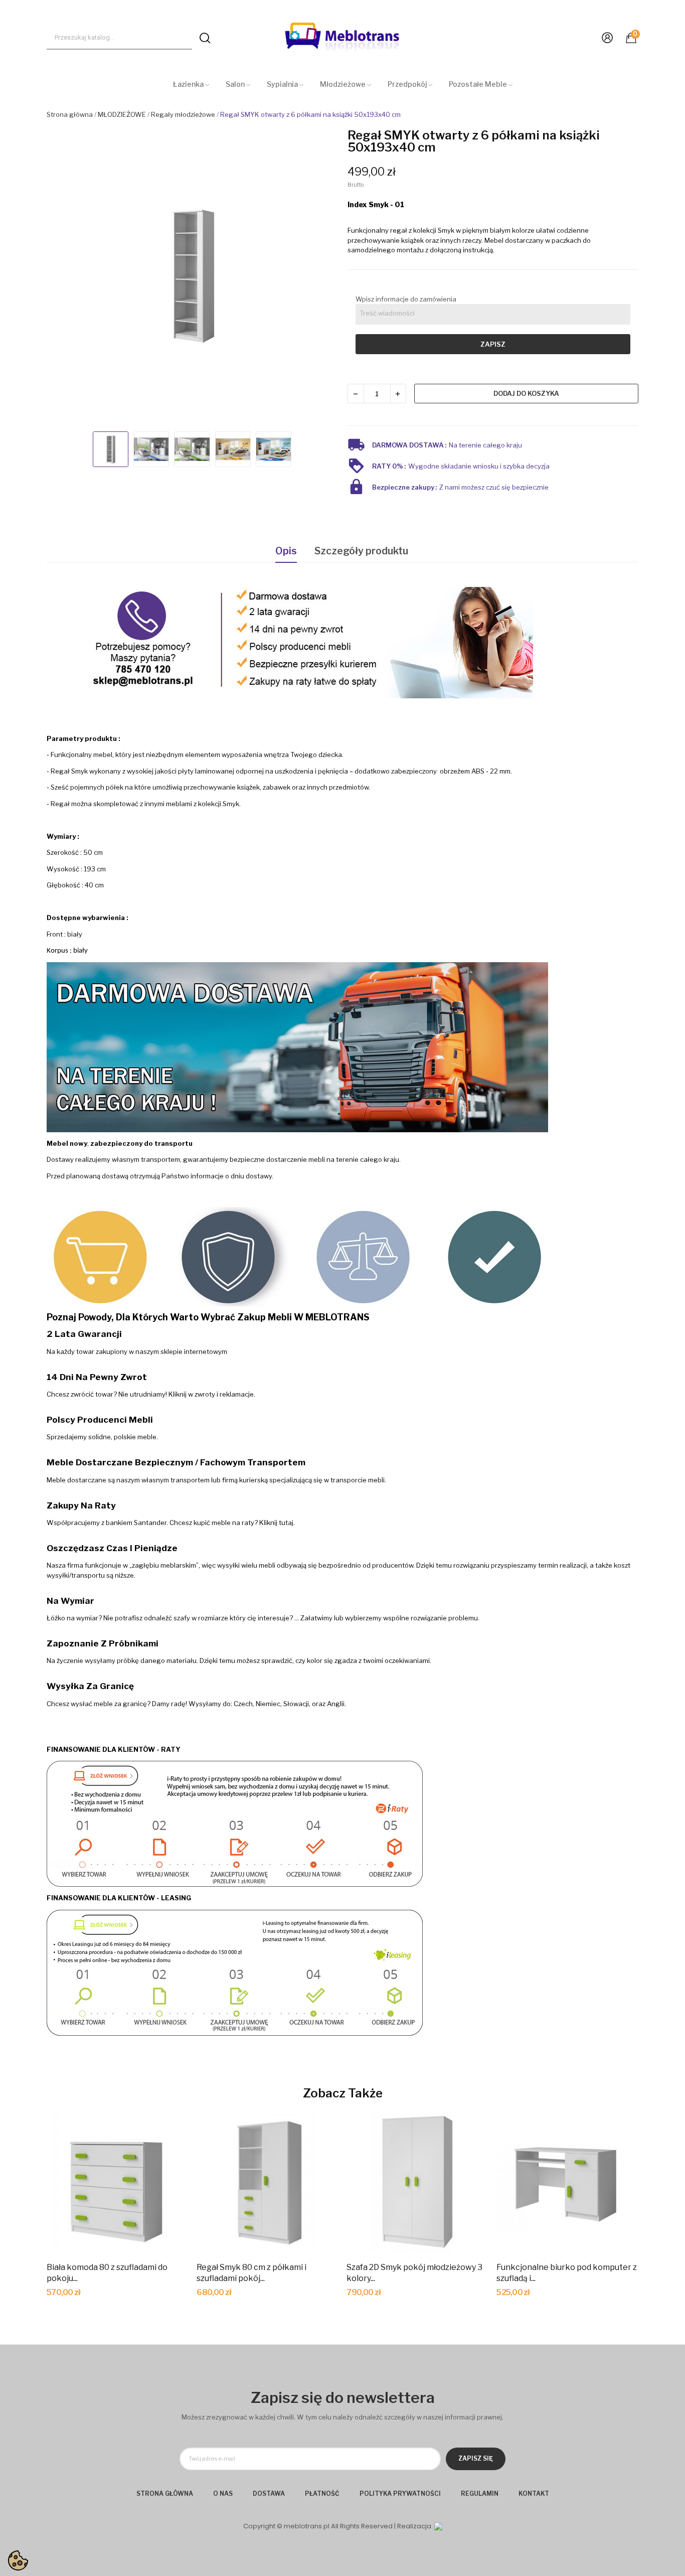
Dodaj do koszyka (526, 393)
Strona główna (165, 2493)
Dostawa (269, 2493)
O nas (223, 2493)
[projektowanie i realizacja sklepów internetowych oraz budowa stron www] (438, 2526)
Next (321, 276)
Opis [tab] (286, 551)
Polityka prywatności (400, 2493)
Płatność (322, 2493)
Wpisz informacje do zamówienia (406, 299)
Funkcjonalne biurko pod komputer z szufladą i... (567, 2273)
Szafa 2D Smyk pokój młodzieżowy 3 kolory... (414, 2273)
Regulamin (480, 2493)
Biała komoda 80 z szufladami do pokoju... (107, 2273)
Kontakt (534, 2493)
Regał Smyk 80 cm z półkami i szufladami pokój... (251, 2273)
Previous (63, 276)
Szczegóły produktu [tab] (361, 551)
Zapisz (493, 344)
